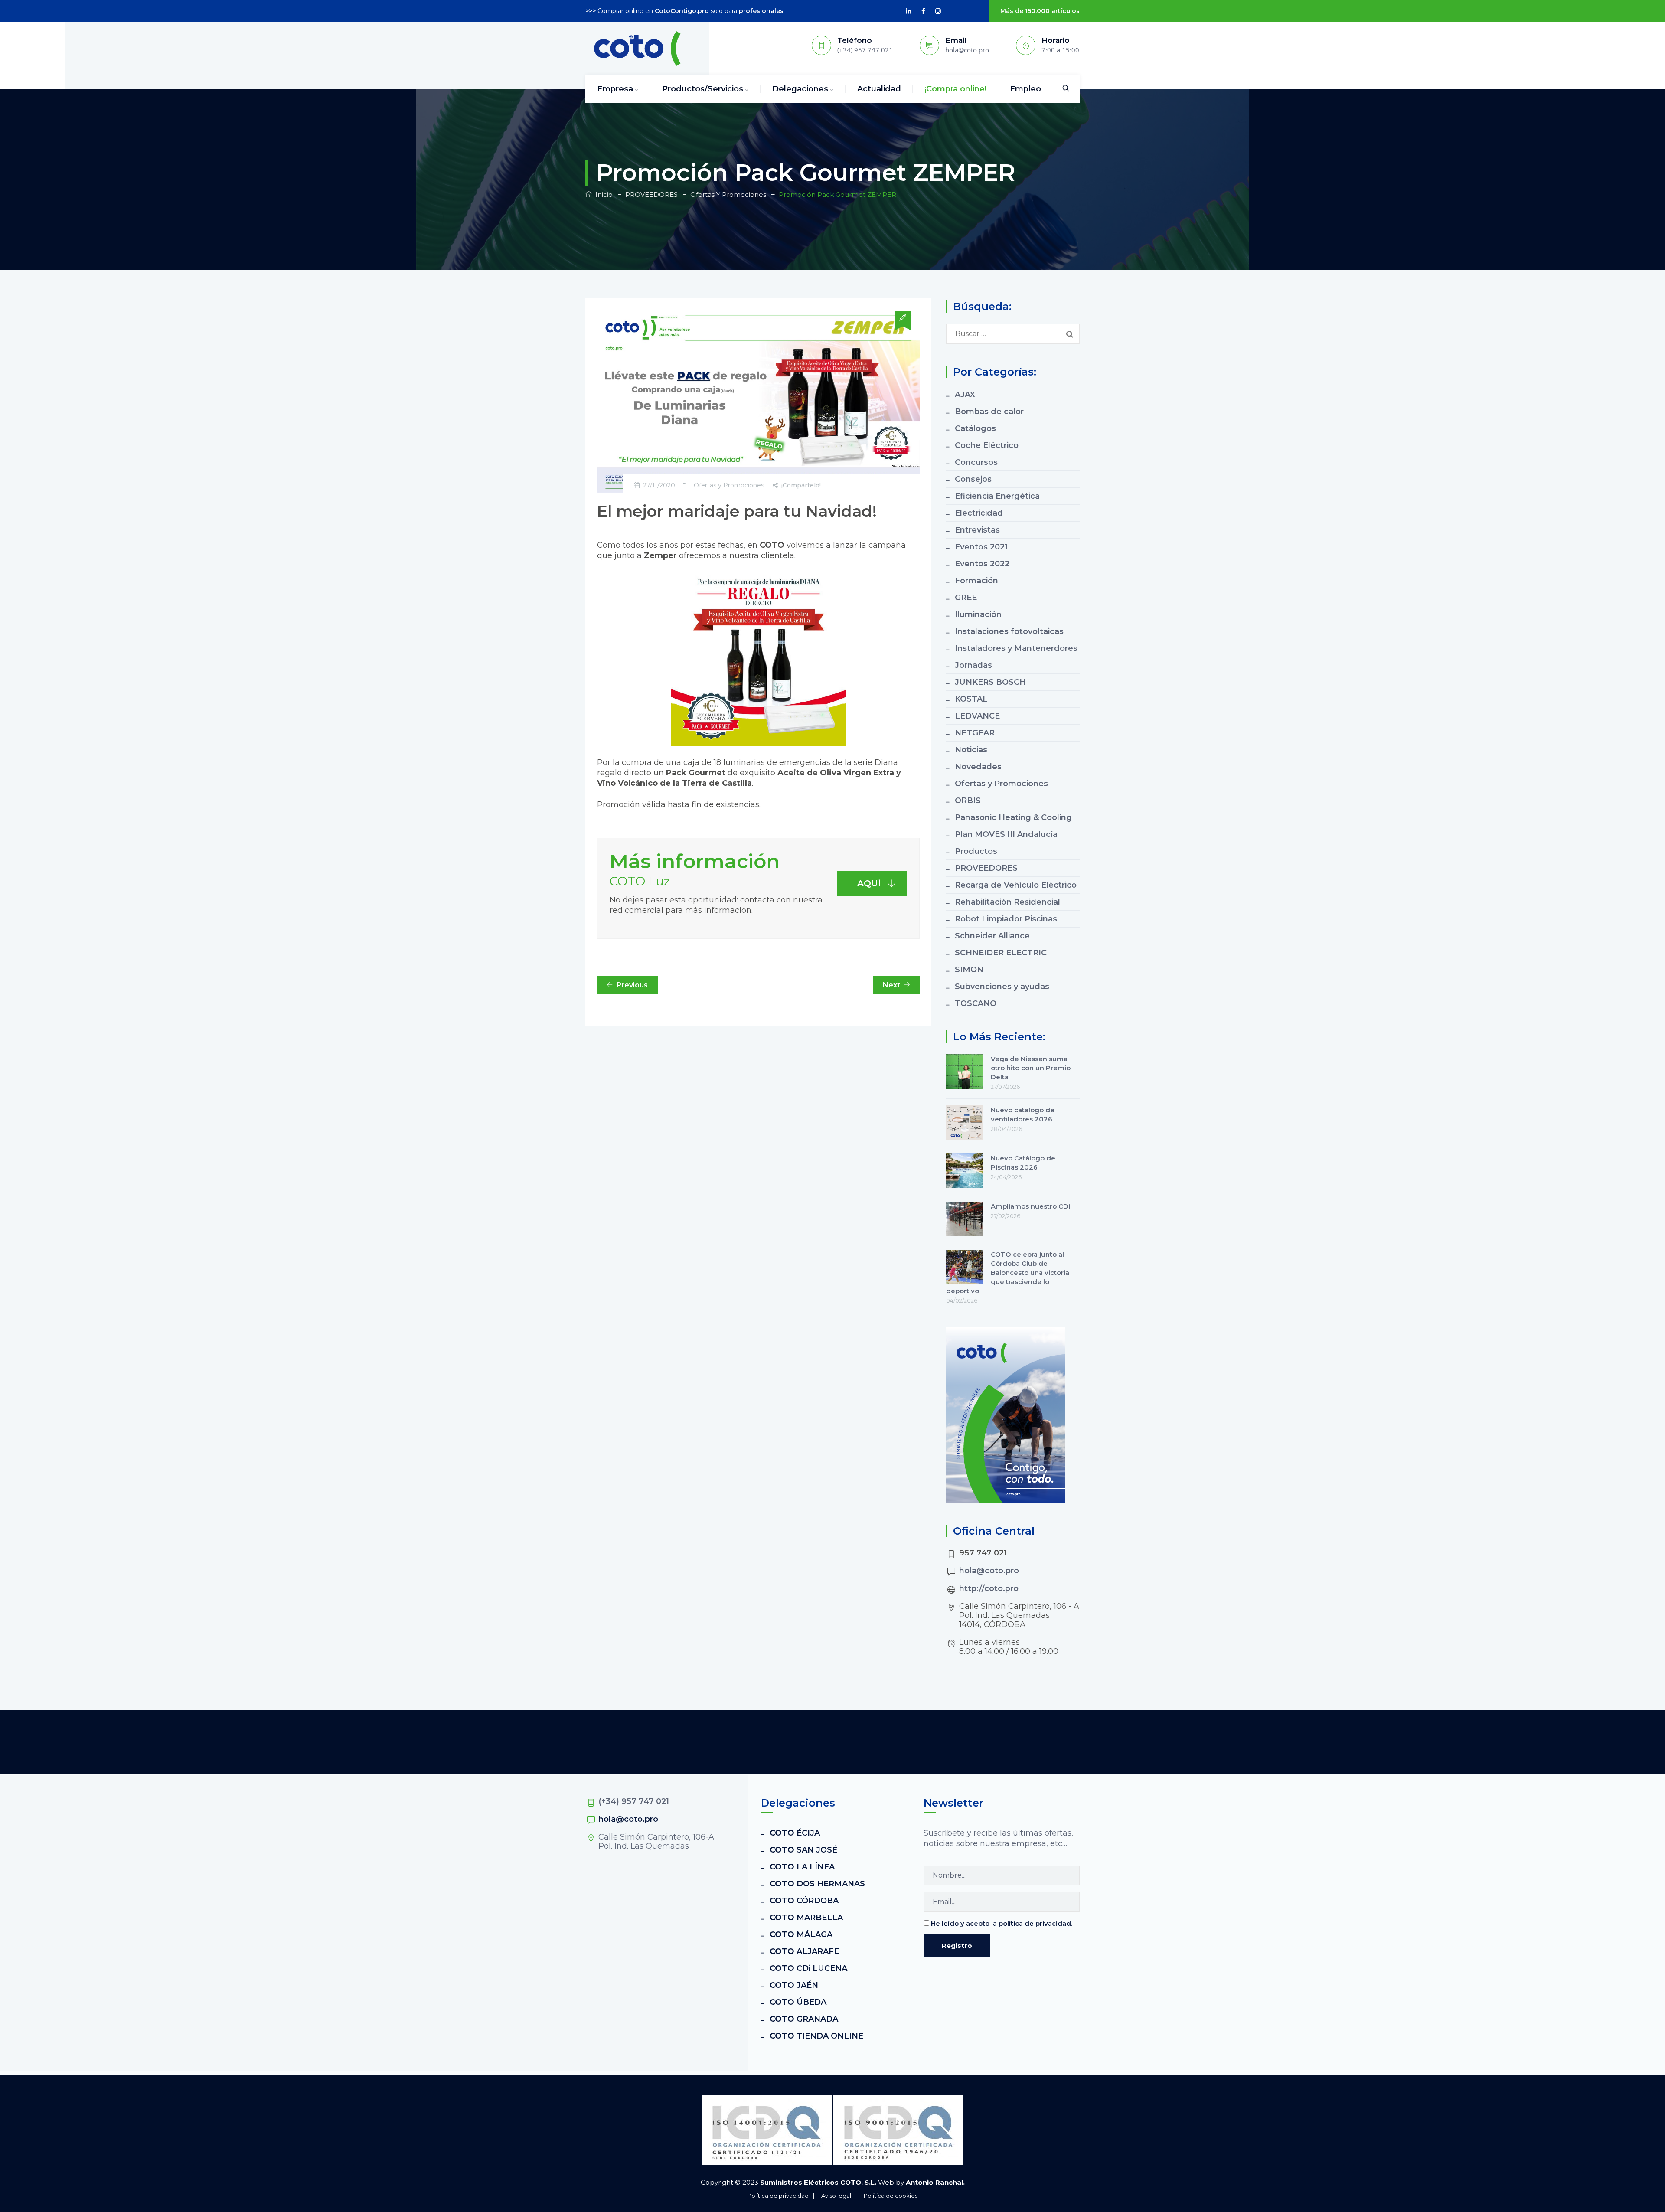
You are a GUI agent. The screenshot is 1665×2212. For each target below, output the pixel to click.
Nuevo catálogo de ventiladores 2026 (1023, 1114)
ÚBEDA (798, 2002)
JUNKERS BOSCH (990, 682)
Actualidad (879, 89)
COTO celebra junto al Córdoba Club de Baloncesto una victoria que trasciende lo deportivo (1008, 1273)
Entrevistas (977, 530)
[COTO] (637, 49)
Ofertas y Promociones (729, 485)
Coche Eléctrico (987, 445)
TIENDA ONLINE (816, 2036)
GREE (966, 598)
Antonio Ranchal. (935, 2182)
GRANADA (804, 2019)
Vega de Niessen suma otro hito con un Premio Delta (1031, 1068)
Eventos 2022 (982, 564)
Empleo (1025, 89)
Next (891, 985)
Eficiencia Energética (997, 496)
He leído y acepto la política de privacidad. (1002, 1923)
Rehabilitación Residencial (1007, 902)
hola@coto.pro (989, 1571)
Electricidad (979, 513)
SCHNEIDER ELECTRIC (1001, 953)
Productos (976, 851)
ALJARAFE (804, 1951)
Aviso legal (836, 2196)
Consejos (973, 479)
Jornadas (973, 665)
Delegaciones (800, 89)
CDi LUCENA (808, 1968)
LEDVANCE (977, 716)
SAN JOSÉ (803, 1850)
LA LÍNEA (802, 1867)
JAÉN (794, 1985)
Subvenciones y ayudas (1002, 987)
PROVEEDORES (986, 868)
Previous (632, 985)
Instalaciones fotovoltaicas (1009, 631)
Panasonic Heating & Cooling (1013, 817)
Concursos (976, 462)
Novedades (978, 767)
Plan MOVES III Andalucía (1006, 834)
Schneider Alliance (992, 936)
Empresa (615, 89)
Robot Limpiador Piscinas (1006, 919)
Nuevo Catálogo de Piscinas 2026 (1023, 1163)
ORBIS (968, 801)
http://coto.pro (989, 1588)
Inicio (602, 194)
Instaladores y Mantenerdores (1016, 648)
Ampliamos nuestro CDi (1030, 1206)
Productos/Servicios (703, 89)
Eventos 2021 (981, 547)
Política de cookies (891, 2196)
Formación (976, 581)
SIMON (969, 970)
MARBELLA (806, 1918)
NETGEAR (975, 733)
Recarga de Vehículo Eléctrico (1016, 885)
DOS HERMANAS (817, 1884)
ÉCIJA (795, 1833)
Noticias (971, 750)
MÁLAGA (801, 1934)
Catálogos (975, 428)
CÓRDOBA (804, 1901)
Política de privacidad (778, 2196)
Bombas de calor (989, 412)
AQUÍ (869, 883)
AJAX (965, 395)
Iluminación (978, 614)
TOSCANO (976, 1003)
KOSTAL (971, 699)
